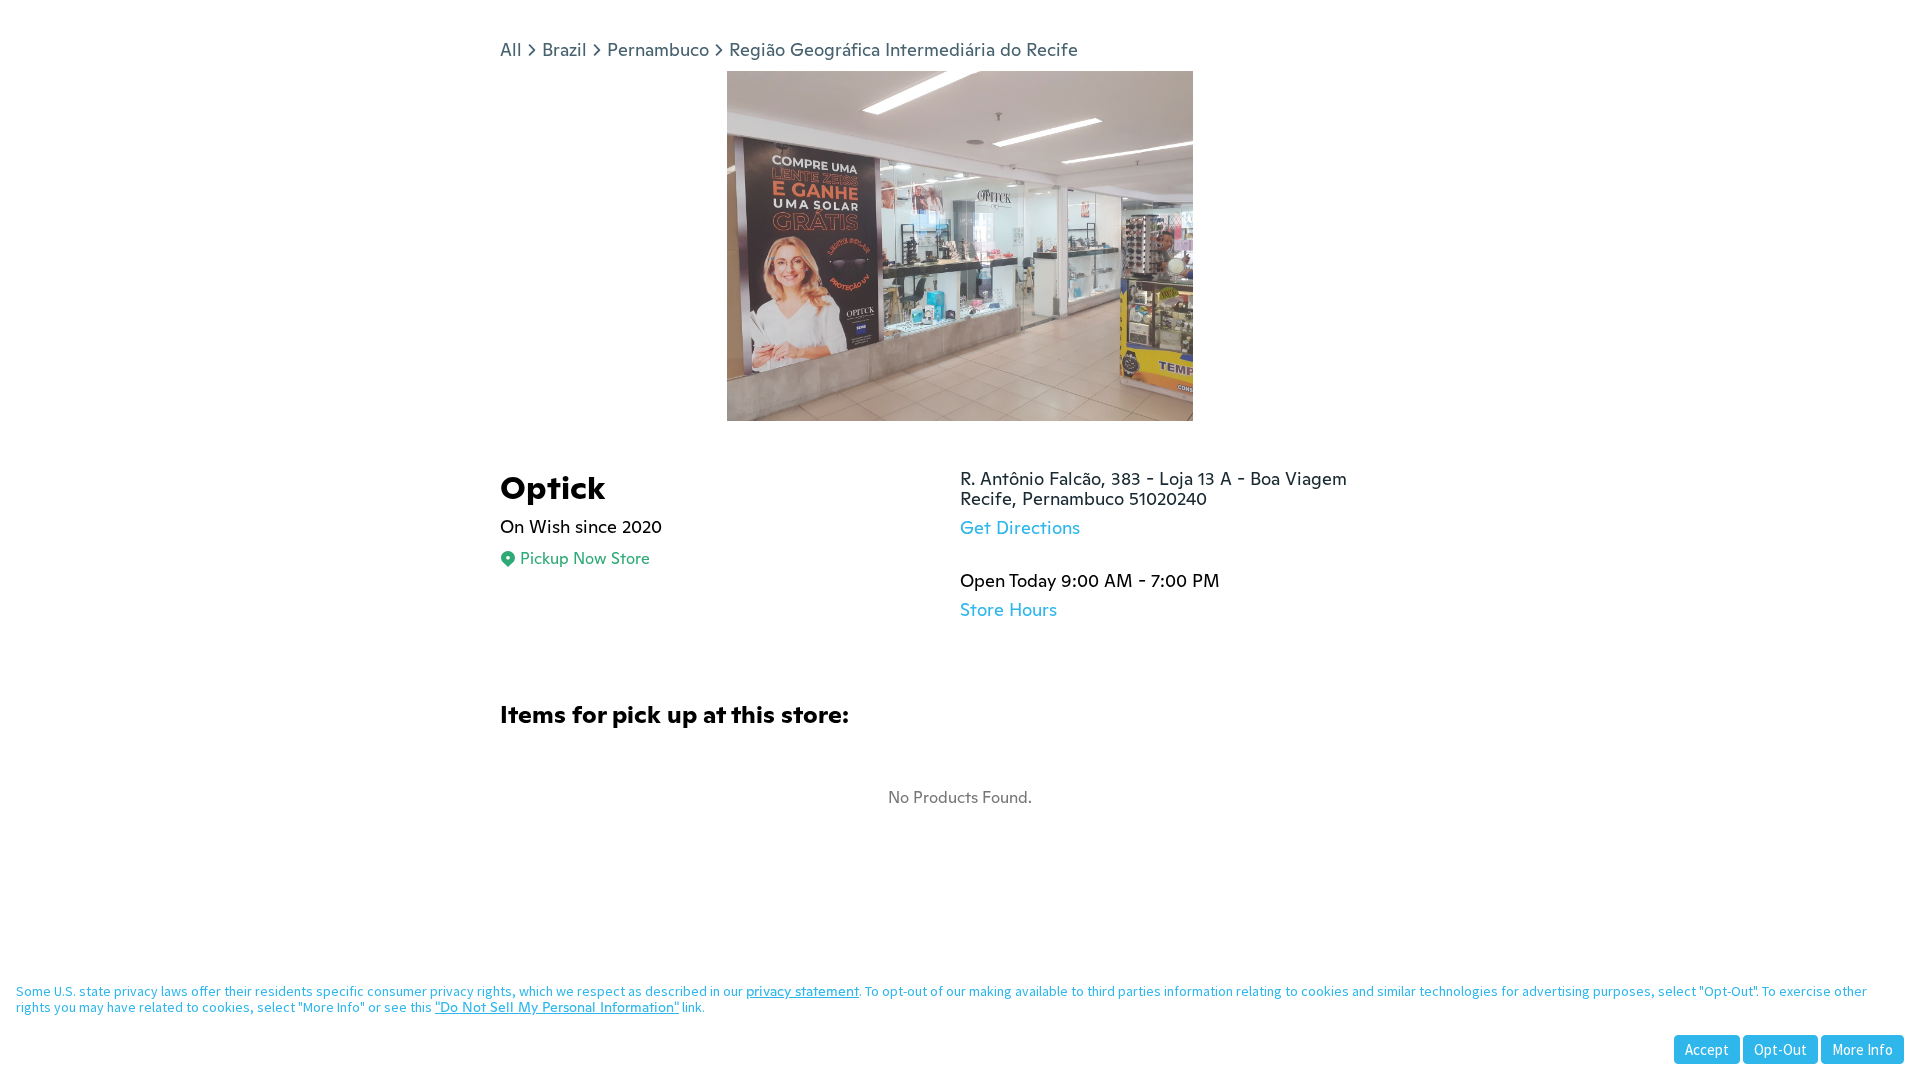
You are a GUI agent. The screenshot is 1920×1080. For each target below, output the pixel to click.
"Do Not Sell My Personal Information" (557, 1007)
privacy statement (802, 991)
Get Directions (1020, 527)
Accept (1707, 1049)
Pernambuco (658, 49)
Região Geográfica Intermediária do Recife (903, 49)
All (511, 49)
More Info (1862, 1049)
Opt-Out (1780, 1049)
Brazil (564, 49)
